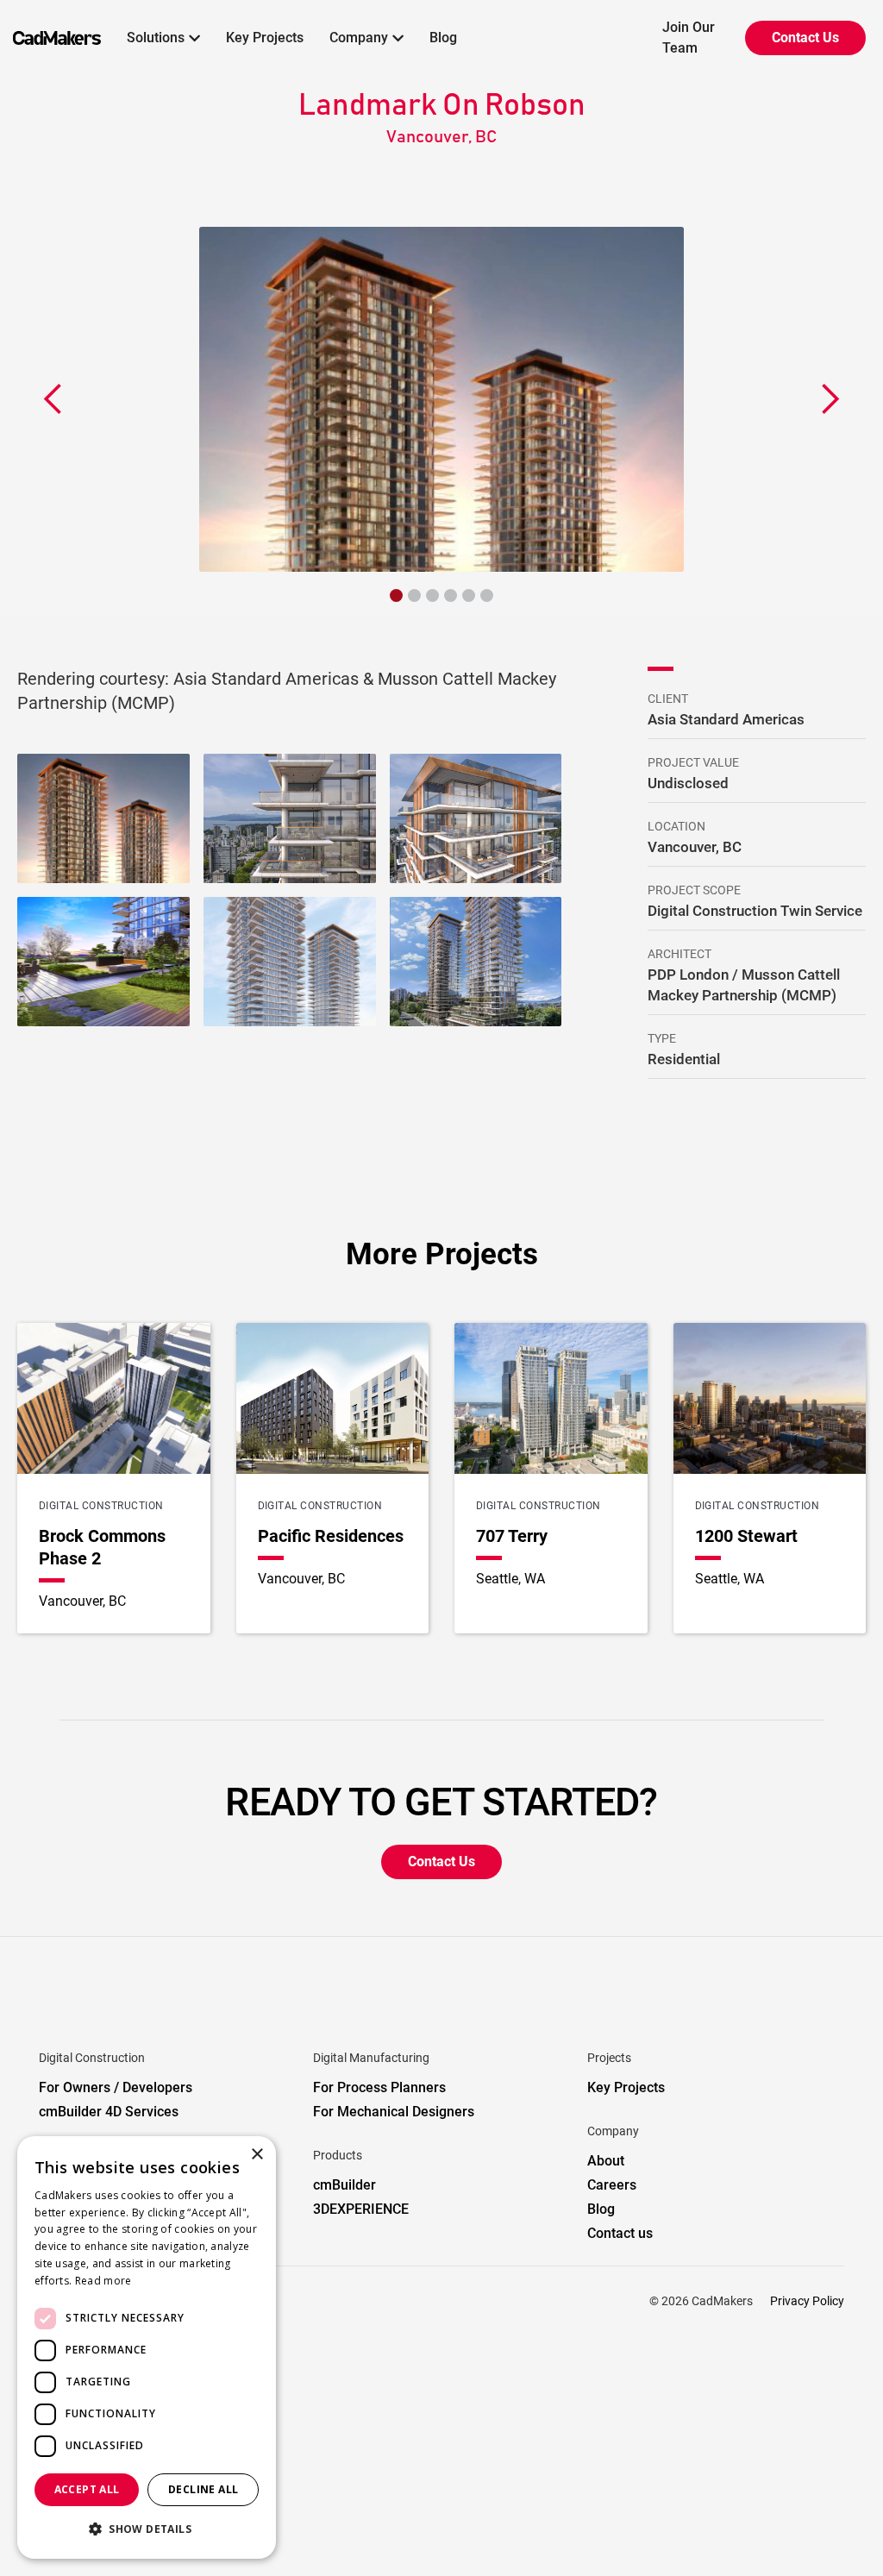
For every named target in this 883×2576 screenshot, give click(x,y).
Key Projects (265, 38)
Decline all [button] (203, 2489)
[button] (163, 38)
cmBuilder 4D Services (109, 2112)
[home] (50, 38)
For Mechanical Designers (394, 2112)
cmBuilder (344, 2185)
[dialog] (147, 2347)
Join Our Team (689, 38)
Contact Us (805, 38)
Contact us (620, 2233)
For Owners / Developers (116, 2087)
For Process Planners (379, 2087)
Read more (103, 2281)
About (606, 2161)
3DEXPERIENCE (361, 2209)
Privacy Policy (807, 2301)
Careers (612, 2185)
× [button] (257, 2155)
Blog (443, 38)
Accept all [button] (87, 2489)
